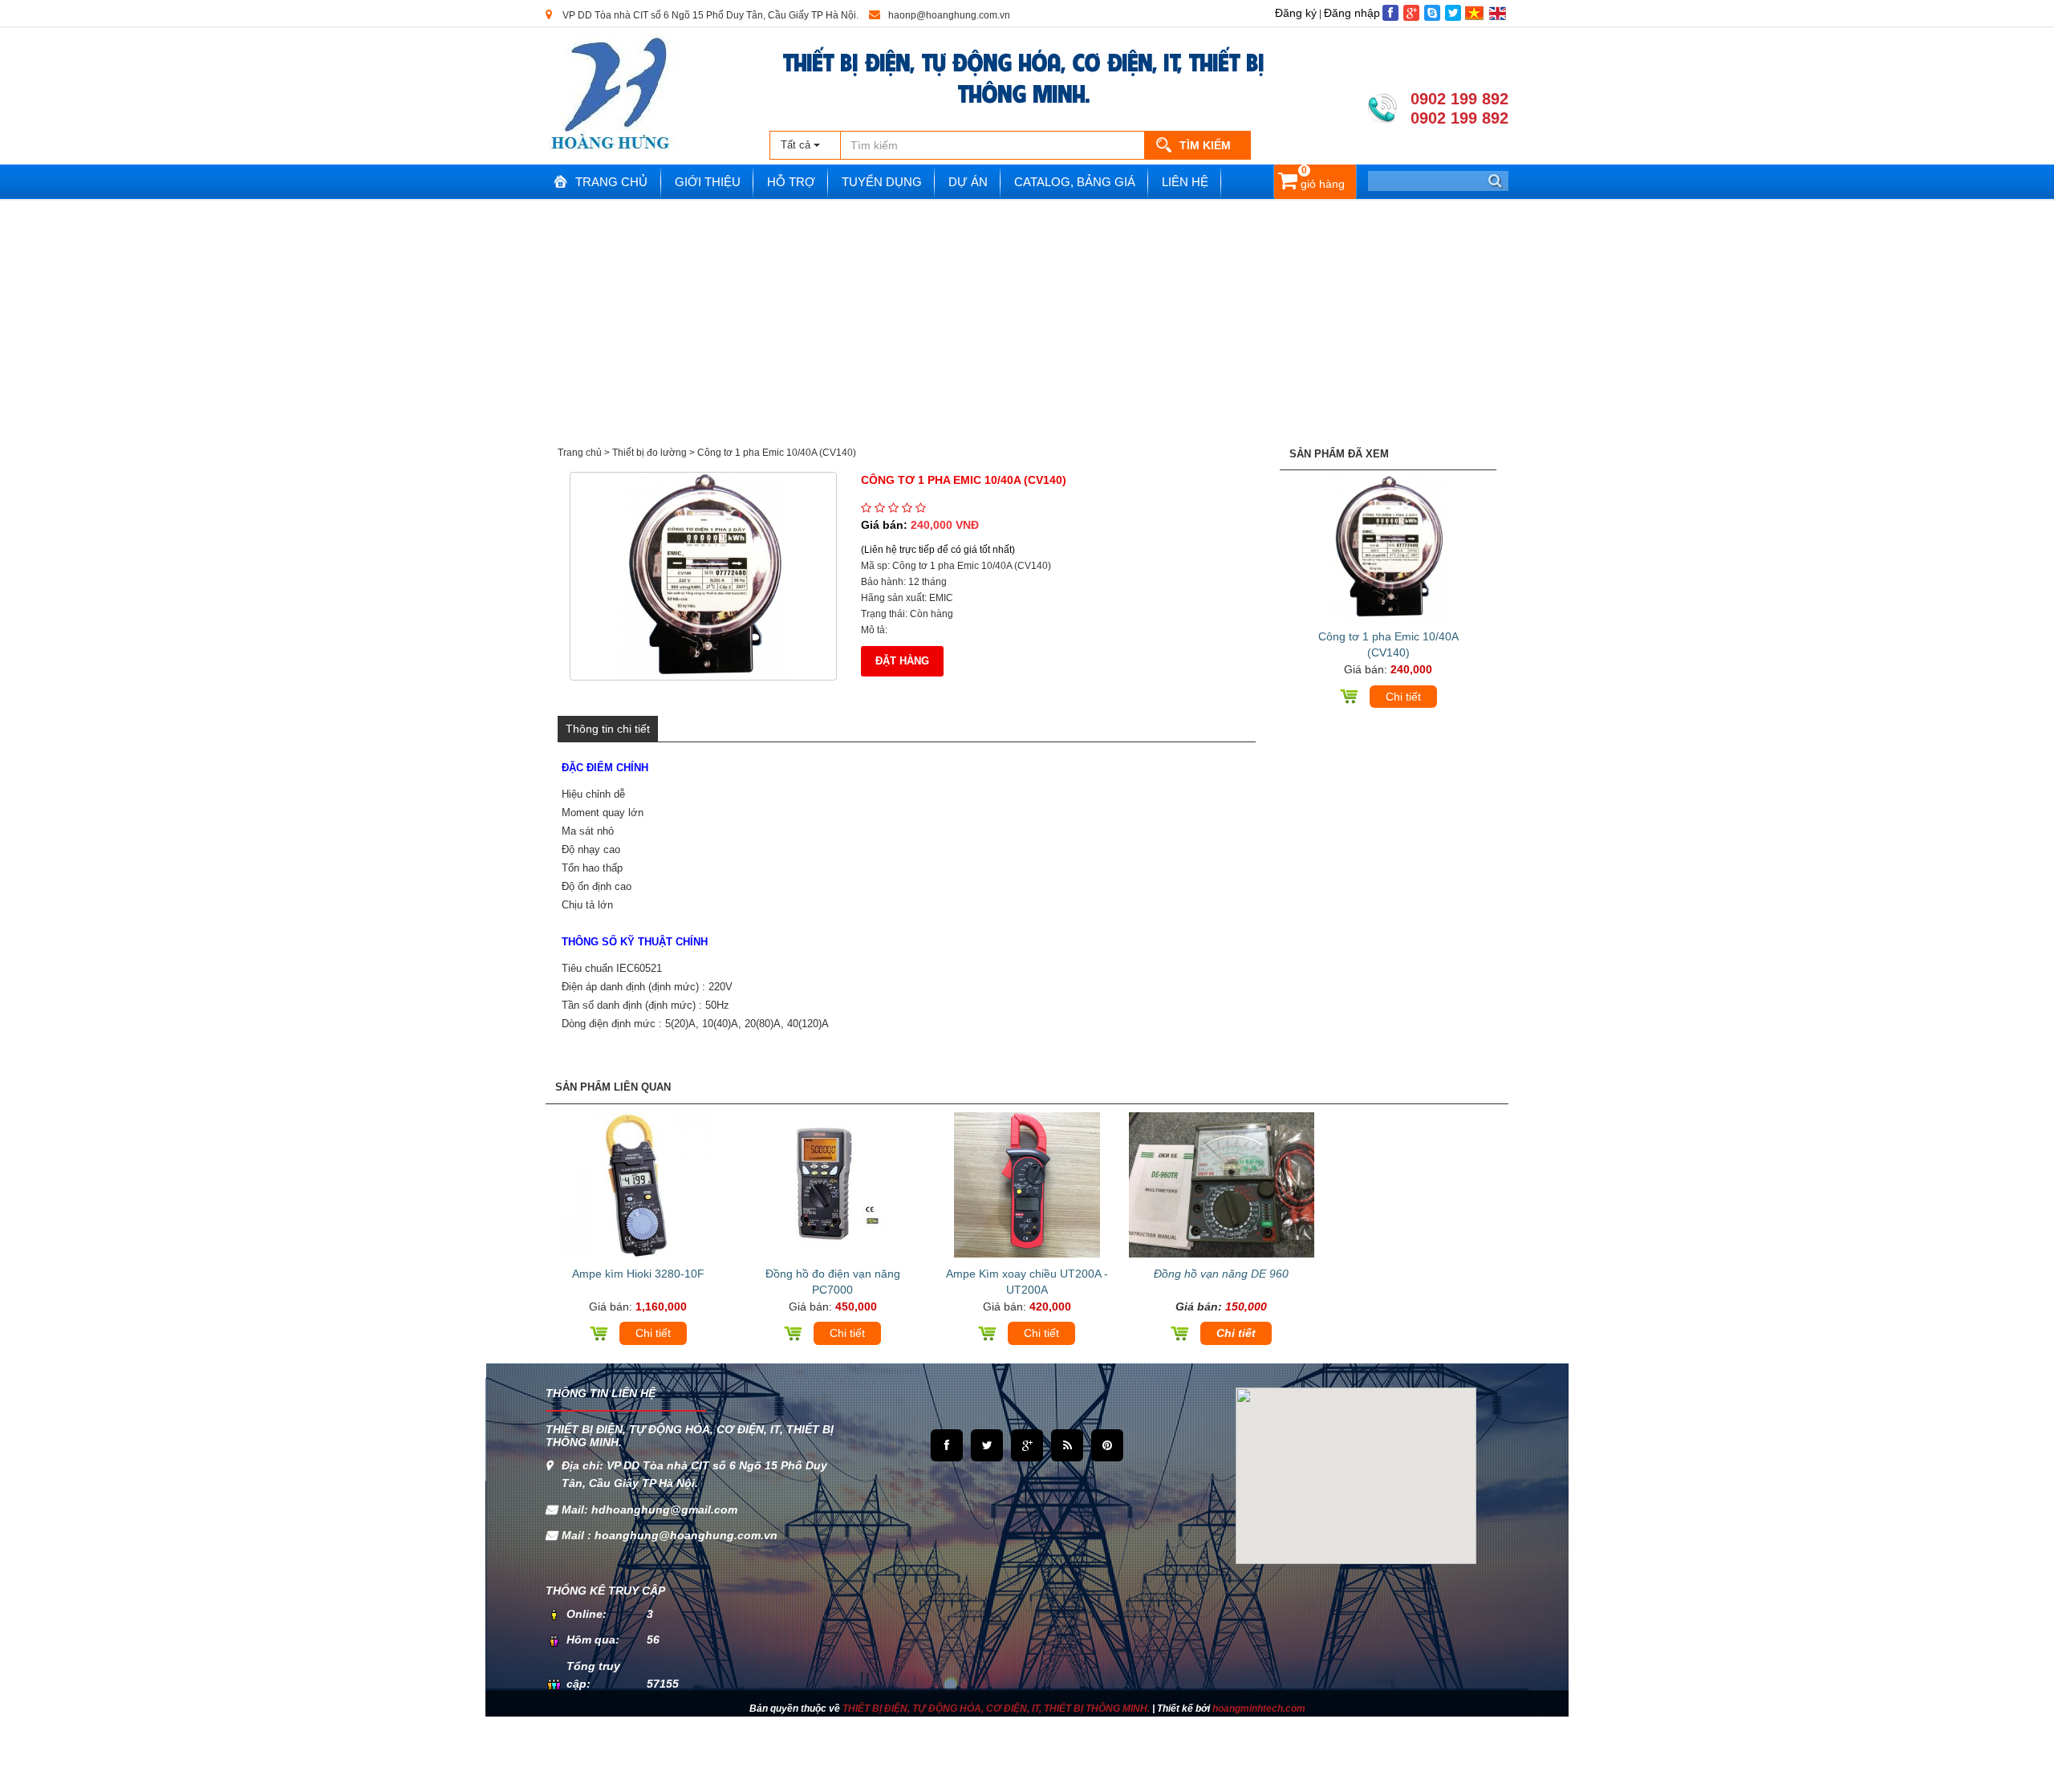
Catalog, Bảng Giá (1075, 182)
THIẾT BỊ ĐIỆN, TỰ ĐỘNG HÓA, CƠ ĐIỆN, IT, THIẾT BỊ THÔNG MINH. (1024, 76)
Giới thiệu (708, 182)
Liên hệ (1185, 182)
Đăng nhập (1352, 13)
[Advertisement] (1027, 321)
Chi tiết (1403, 697)
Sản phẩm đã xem (1339, 454)
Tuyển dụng (882, 182)
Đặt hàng (902, 661)
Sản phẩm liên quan (613, 1087)
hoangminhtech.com (1259, 1709)
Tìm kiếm (1205, 145)
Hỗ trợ (791, 182)
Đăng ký (1296, 13)
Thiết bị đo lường (649, 453)
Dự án (968, 182)
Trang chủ (611, 182)
